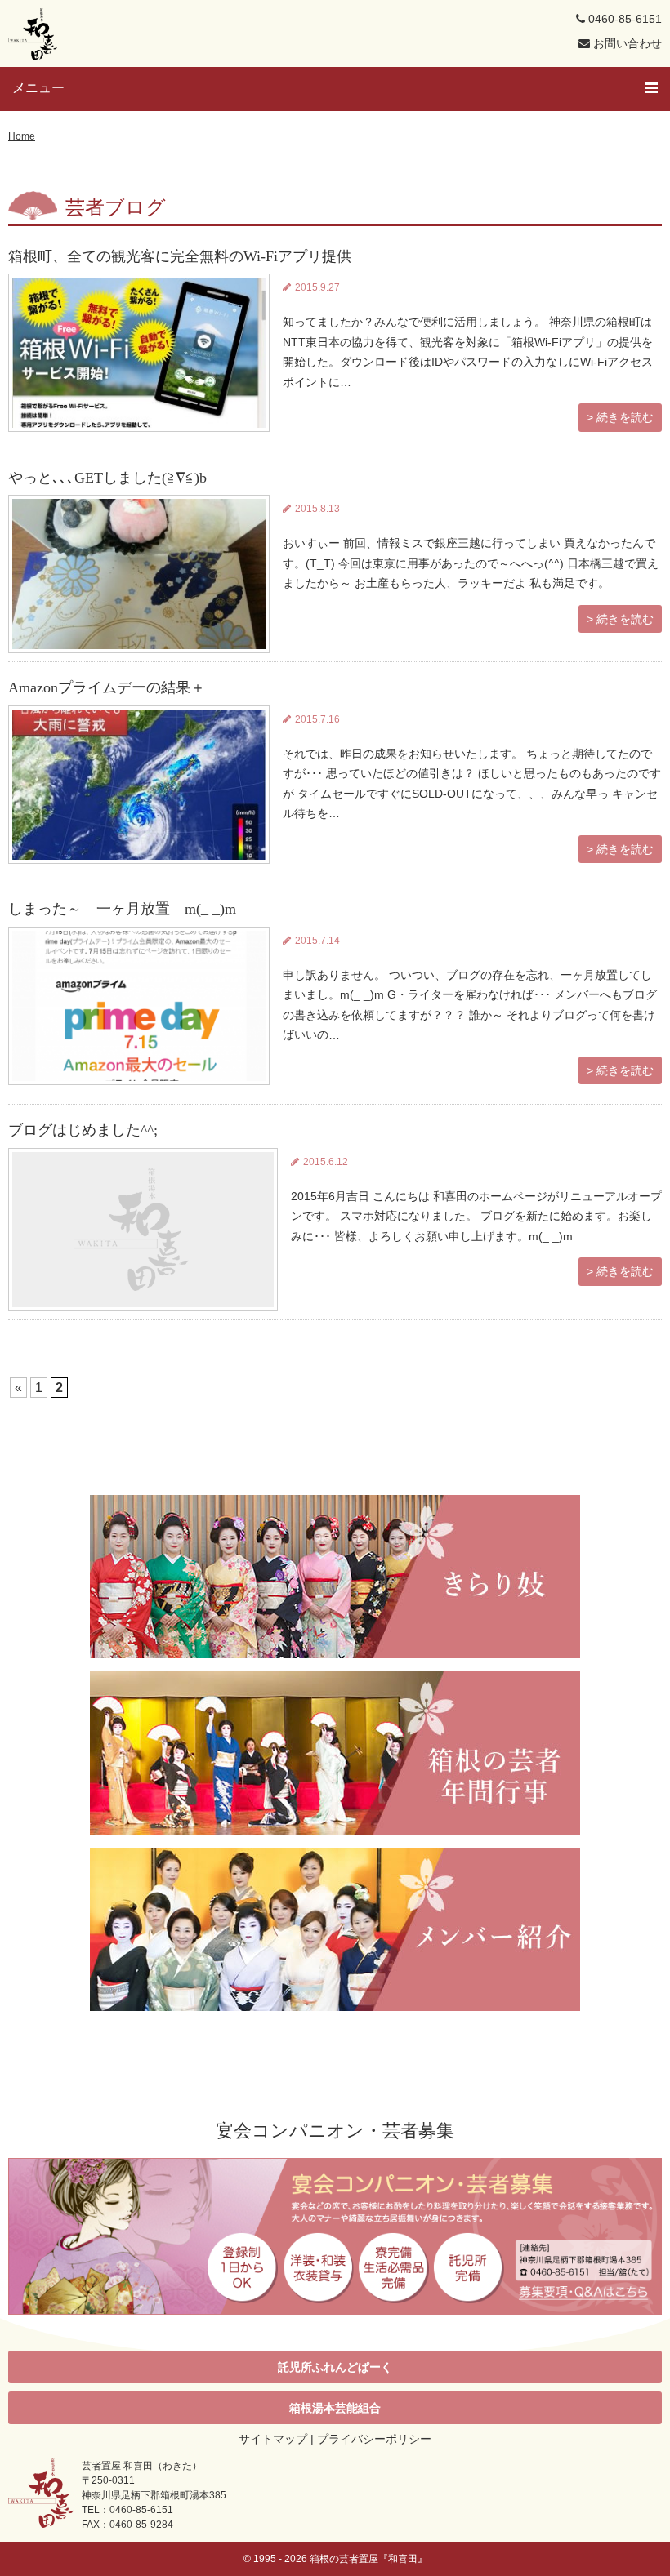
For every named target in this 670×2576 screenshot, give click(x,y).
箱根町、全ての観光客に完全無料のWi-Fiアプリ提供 (180, 256)
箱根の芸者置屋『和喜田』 (368, 2559)
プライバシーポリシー (374, 2439)
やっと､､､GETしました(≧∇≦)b (107, 478)
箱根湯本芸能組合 (335, 2408)
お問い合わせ (626, 43)
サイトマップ (273, 2439)
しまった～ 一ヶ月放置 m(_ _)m (130, 909)
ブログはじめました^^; (83, 1130)
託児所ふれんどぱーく (335, 2367)
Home (22, 136)
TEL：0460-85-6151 (127, 2510)
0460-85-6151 (623, 19)
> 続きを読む (620, 417)
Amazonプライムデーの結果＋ (107, 687)
